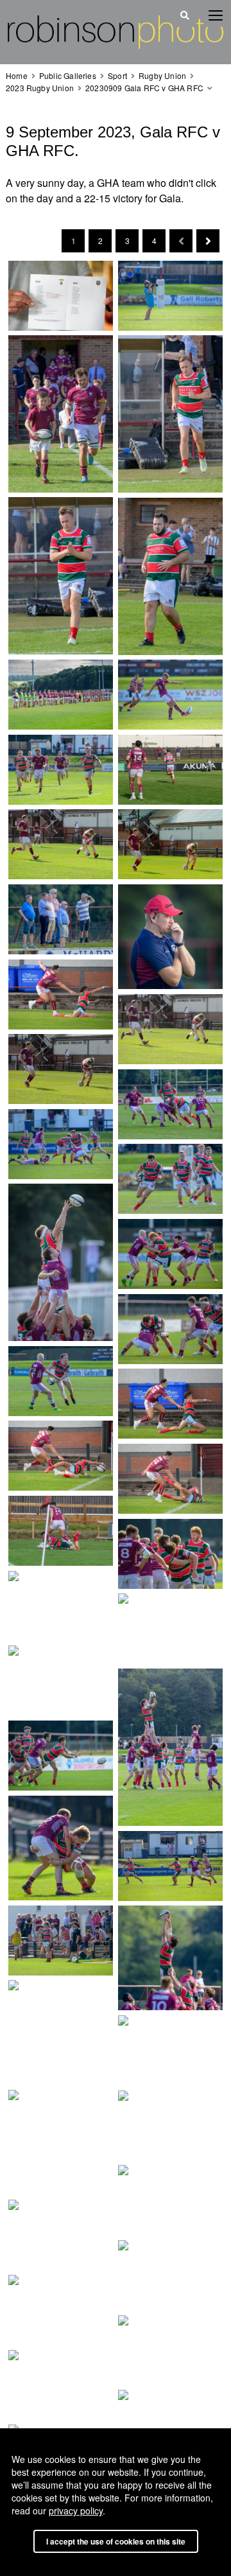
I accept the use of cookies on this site (116, 2541)
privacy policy (76, 2510)
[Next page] (208, 241)
